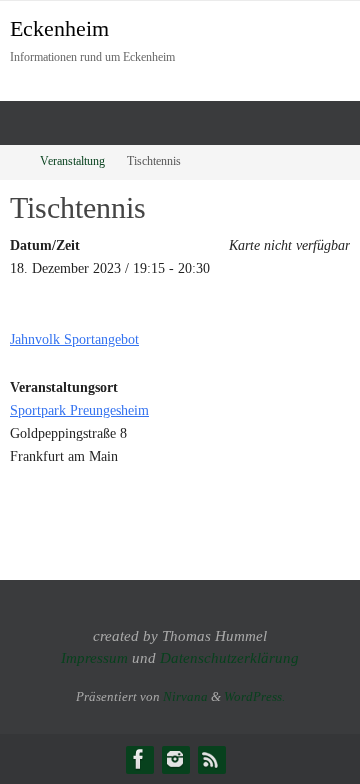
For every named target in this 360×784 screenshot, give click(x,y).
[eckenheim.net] (175, 759)
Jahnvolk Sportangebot (74, 339)
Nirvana (185, 696)
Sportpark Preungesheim (79, 410)
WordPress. (254, 696)
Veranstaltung (72, 161)
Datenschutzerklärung (229, 658)
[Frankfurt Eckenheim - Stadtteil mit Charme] (139, 759)
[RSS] (211, 759)
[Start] (13, 161)
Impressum (94, 658)
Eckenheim (59, 28)
